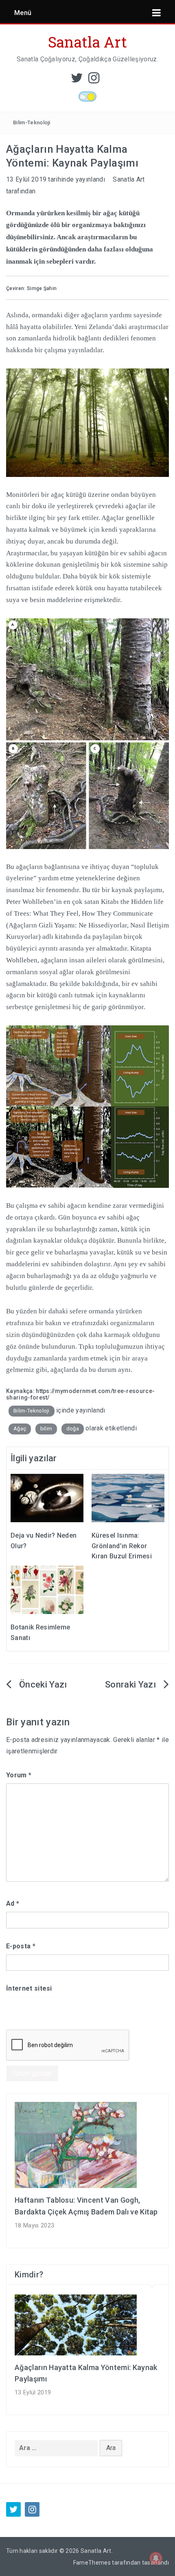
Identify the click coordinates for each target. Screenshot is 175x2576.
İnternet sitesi (29, 1988)
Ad (13, 1903)
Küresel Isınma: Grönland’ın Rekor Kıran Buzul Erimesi (122, 1546)
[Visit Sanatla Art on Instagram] (94, 80)
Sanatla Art (88, 42)
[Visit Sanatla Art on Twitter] (77, 80)
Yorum (19, 1775)
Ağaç (20, 1429)
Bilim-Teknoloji (32, 122)
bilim (46, 1429)
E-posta (21, 1946)
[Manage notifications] (156, 2558)
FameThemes (92, 2563)
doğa (73, 1429)
